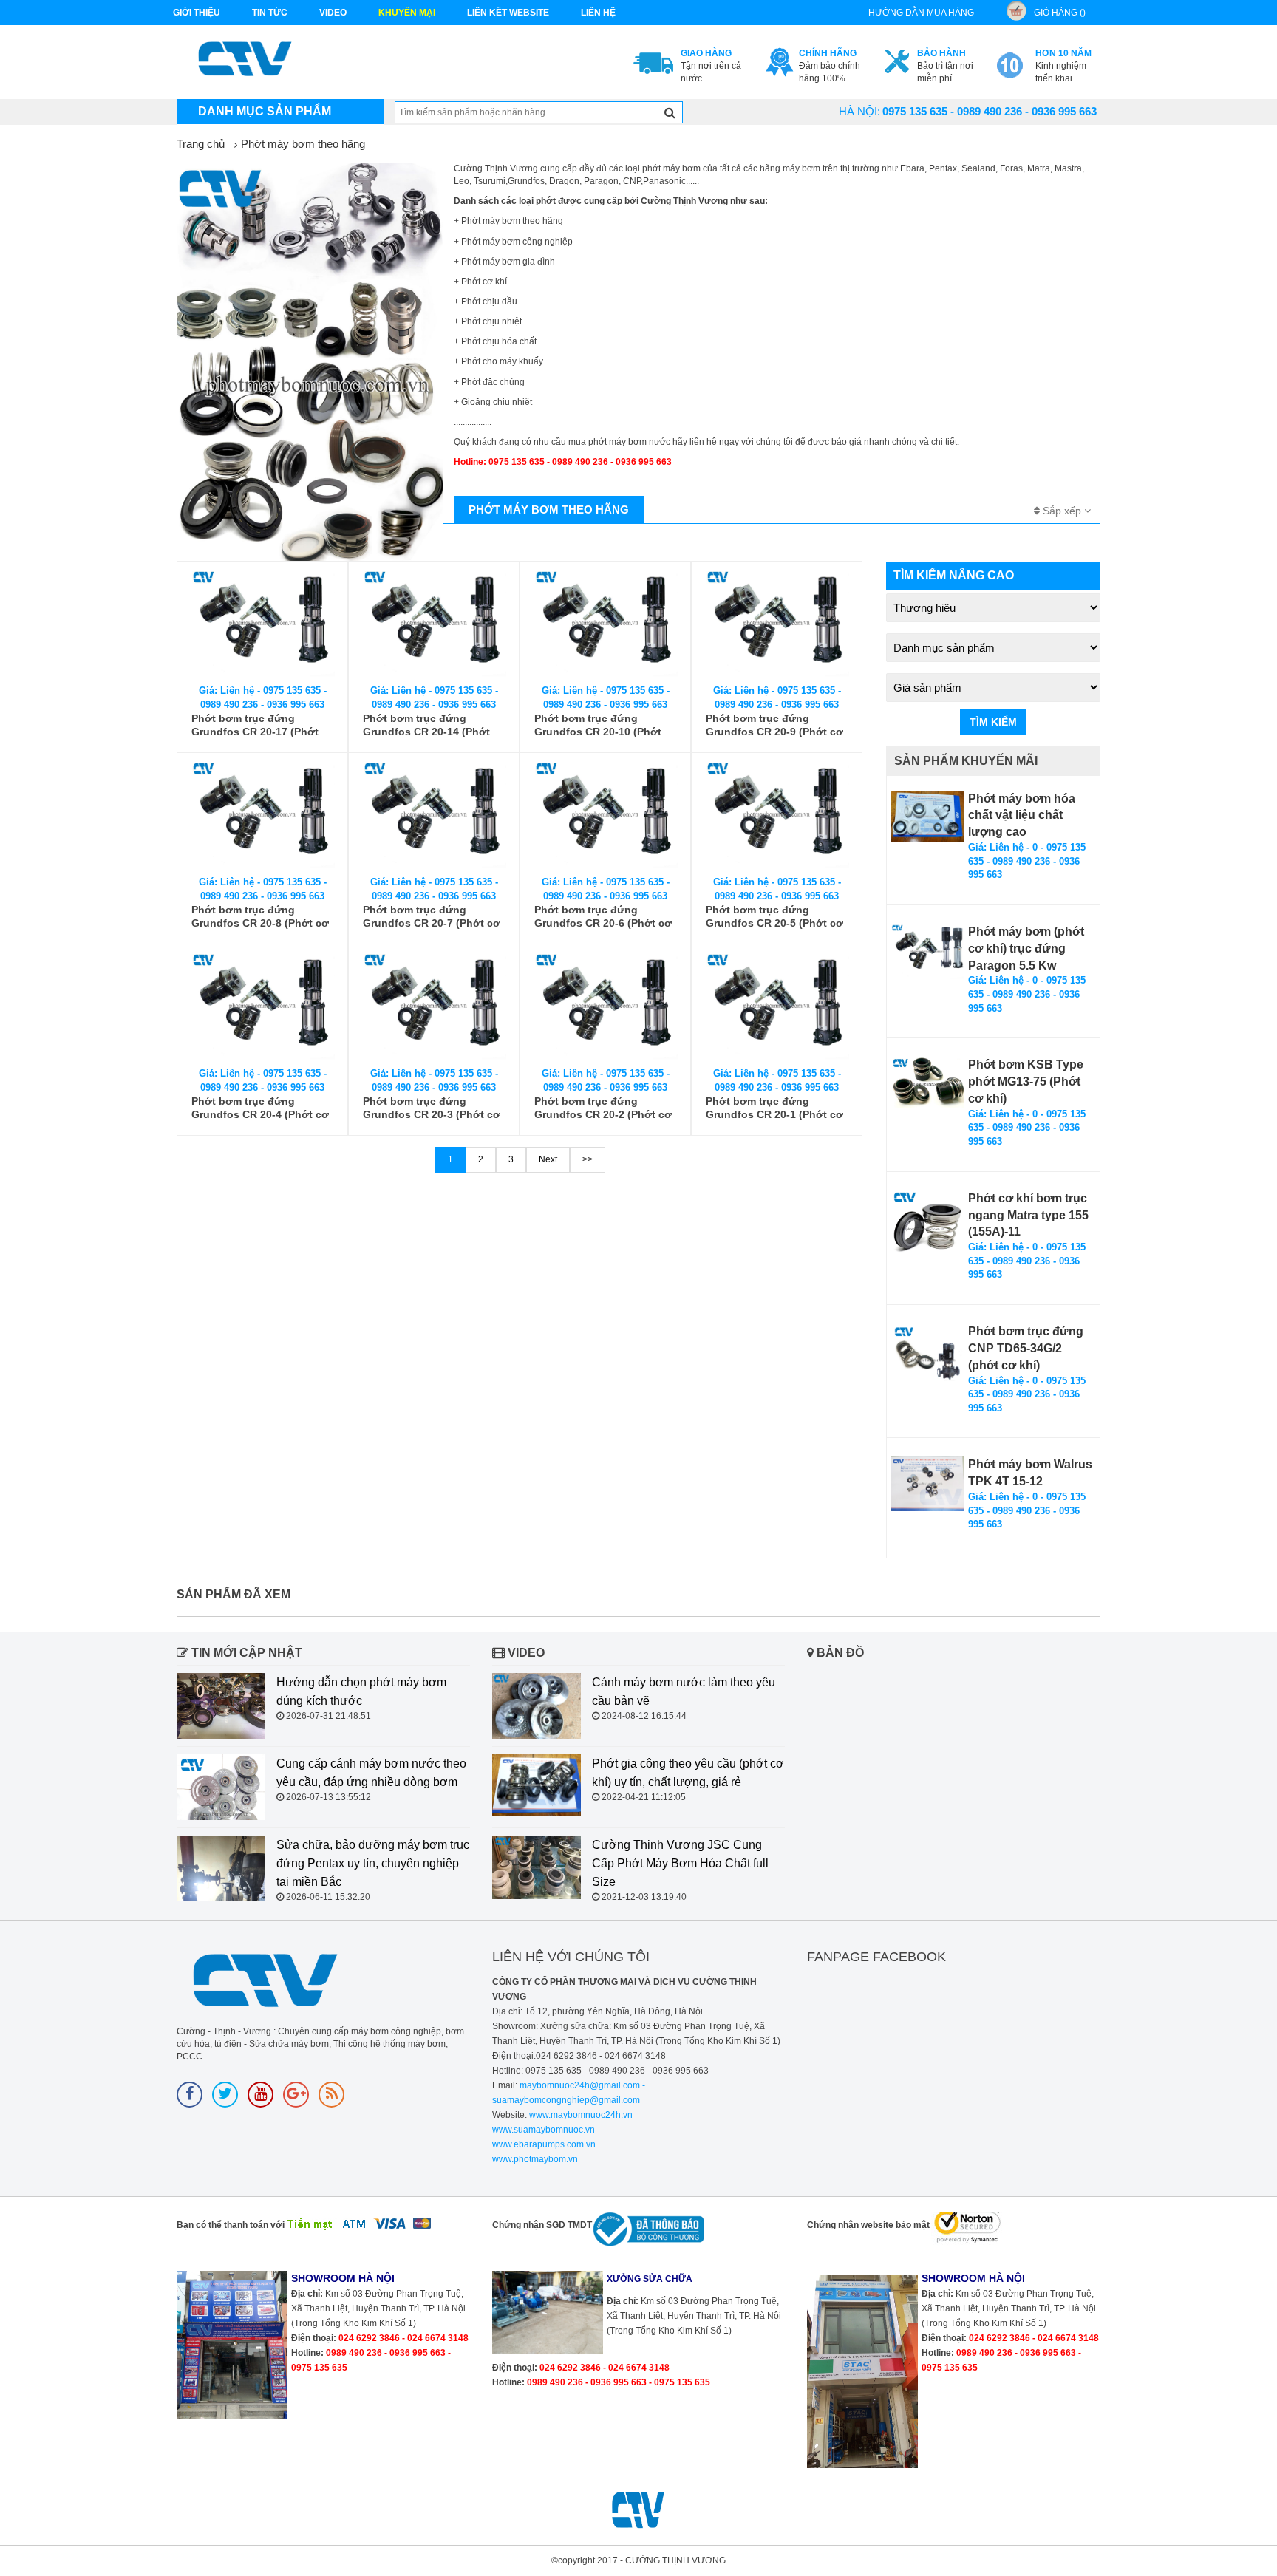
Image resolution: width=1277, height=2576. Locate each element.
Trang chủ (201, 144)
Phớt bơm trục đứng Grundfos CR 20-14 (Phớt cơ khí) (426, 725)
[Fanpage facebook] (190, 2095)
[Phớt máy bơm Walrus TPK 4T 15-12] (927, 1484)
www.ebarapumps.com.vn (544, 2144)
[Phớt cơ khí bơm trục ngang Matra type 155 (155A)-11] (927, 1227)
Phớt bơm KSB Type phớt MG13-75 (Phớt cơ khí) (1026, 1081)
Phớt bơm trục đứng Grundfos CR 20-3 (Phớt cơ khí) (432, 1108)
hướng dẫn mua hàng (921, 13)
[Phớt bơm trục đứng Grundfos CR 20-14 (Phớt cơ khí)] (434, 623)
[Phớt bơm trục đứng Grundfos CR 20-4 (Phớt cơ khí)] (262, 1006)
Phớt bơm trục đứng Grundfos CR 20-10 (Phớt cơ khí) (598, 725)
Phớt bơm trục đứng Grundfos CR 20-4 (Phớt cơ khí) (260, 1108)
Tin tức (270, 13)
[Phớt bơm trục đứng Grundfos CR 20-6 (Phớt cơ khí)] (605, 815)
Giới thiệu (197, 13)
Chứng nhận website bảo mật (868, 2225)
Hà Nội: (859, 111)
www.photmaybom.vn (535, 2159)
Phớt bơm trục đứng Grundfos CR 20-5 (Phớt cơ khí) (774, 917)
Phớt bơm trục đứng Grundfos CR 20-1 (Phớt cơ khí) (774, 1108)
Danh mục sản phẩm (265, 111)
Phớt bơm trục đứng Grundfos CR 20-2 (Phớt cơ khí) (603, 1108)
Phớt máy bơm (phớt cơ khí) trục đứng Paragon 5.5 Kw (1026, 948)
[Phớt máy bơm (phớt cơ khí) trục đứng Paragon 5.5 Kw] (927, 951)
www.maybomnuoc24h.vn (580, 2115)
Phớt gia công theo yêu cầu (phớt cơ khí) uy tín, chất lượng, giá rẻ (688, 1773)
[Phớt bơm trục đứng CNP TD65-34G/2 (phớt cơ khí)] (927, 1353)
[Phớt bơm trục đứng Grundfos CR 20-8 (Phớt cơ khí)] (262, 815)
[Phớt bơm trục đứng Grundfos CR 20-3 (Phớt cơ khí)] (434, 1006)
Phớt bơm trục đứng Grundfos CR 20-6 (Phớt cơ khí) (603, 917)
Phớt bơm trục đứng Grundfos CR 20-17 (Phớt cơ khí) (255, 725)
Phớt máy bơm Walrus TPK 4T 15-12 (1030, 1473)
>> (588, 1159)
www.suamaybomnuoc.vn (544, 2130)
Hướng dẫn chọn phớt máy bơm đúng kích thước (361, 1691)
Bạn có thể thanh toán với (231, 2225)
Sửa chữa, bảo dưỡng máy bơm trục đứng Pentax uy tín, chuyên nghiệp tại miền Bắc (373, 1863)
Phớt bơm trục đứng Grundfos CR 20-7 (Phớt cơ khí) (432, 917)
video (333, 13)
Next (548, 1159)
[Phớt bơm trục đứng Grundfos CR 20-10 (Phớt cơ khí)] (605, 623)
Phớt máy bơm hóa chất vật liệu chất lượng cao (1022, 815)
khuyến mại (407, 13)
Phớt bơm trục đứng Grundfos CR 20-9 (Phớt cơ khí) (774, 725)
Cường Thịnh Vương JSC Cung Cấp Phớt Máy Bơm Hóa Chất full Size (680, 1863)
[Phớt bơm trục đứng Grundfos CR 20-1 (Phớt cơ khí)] (777, 1006)
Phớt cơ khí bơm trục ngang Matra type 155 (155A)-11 (1028, 1215)
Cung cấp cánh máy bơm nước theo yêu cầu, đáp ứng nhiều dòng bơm (371, 1773)
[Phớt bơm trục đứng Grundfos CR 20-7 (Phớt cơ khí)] (434, 815)
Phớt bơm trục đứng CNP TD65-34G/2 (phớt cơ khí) (1026, 1348)
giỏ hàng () (1060, 13)
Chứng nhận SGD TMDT (542, 2225)
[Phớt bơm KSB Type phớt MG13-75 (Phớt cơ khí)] (927, 1083)
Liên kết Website (508, 13)
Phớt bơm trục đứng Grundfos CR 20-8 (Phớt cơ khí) (260, 917)
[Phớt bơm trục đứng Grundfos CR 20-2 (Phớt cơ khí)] (605, 1006)
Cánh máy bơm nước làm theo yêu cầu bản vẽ (684, 1691)
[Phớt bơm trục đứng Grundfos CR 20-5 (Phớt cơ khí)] (777, 815)
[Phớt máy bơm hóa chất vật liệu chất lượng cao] (927, 816)
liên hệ (598, 13)
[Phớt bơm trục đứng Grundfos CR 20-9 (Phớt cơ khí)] (777, 623)
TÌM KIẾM (993, 722)
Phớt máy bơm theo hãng (303, 144)
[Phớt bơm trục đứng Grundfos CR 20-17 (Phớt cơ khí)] (262, 623)
